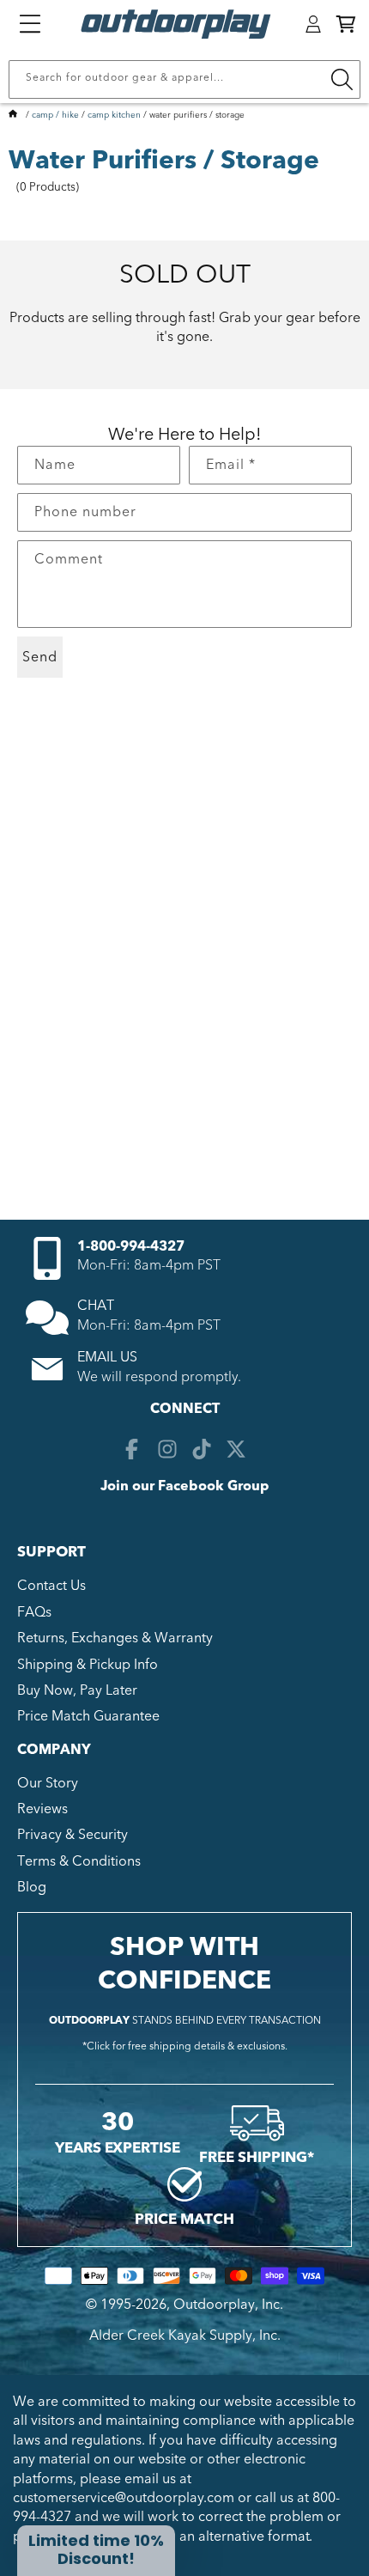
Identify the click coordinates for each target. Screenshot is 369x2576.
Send (40, 657)
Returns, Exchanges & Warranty (115, 1638)
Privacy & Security (73, 1835)
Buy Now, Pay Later (77, 1690)
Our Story (48, 1783)
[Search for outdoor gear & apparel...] (342, 79)
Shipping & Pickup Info (88, 1665)
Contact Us (51, 1586)
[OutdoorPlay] (13, 115)
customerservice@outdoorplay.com (124, 2498)
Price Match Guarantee (88, 1716)
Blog (32, 1887)
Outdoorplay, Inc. (228, 2305)
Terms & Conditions (79, 1861)
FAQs (34, 1612)
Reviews (42, 1809)
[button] (346, 24)
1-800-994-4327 (131, 1246)
